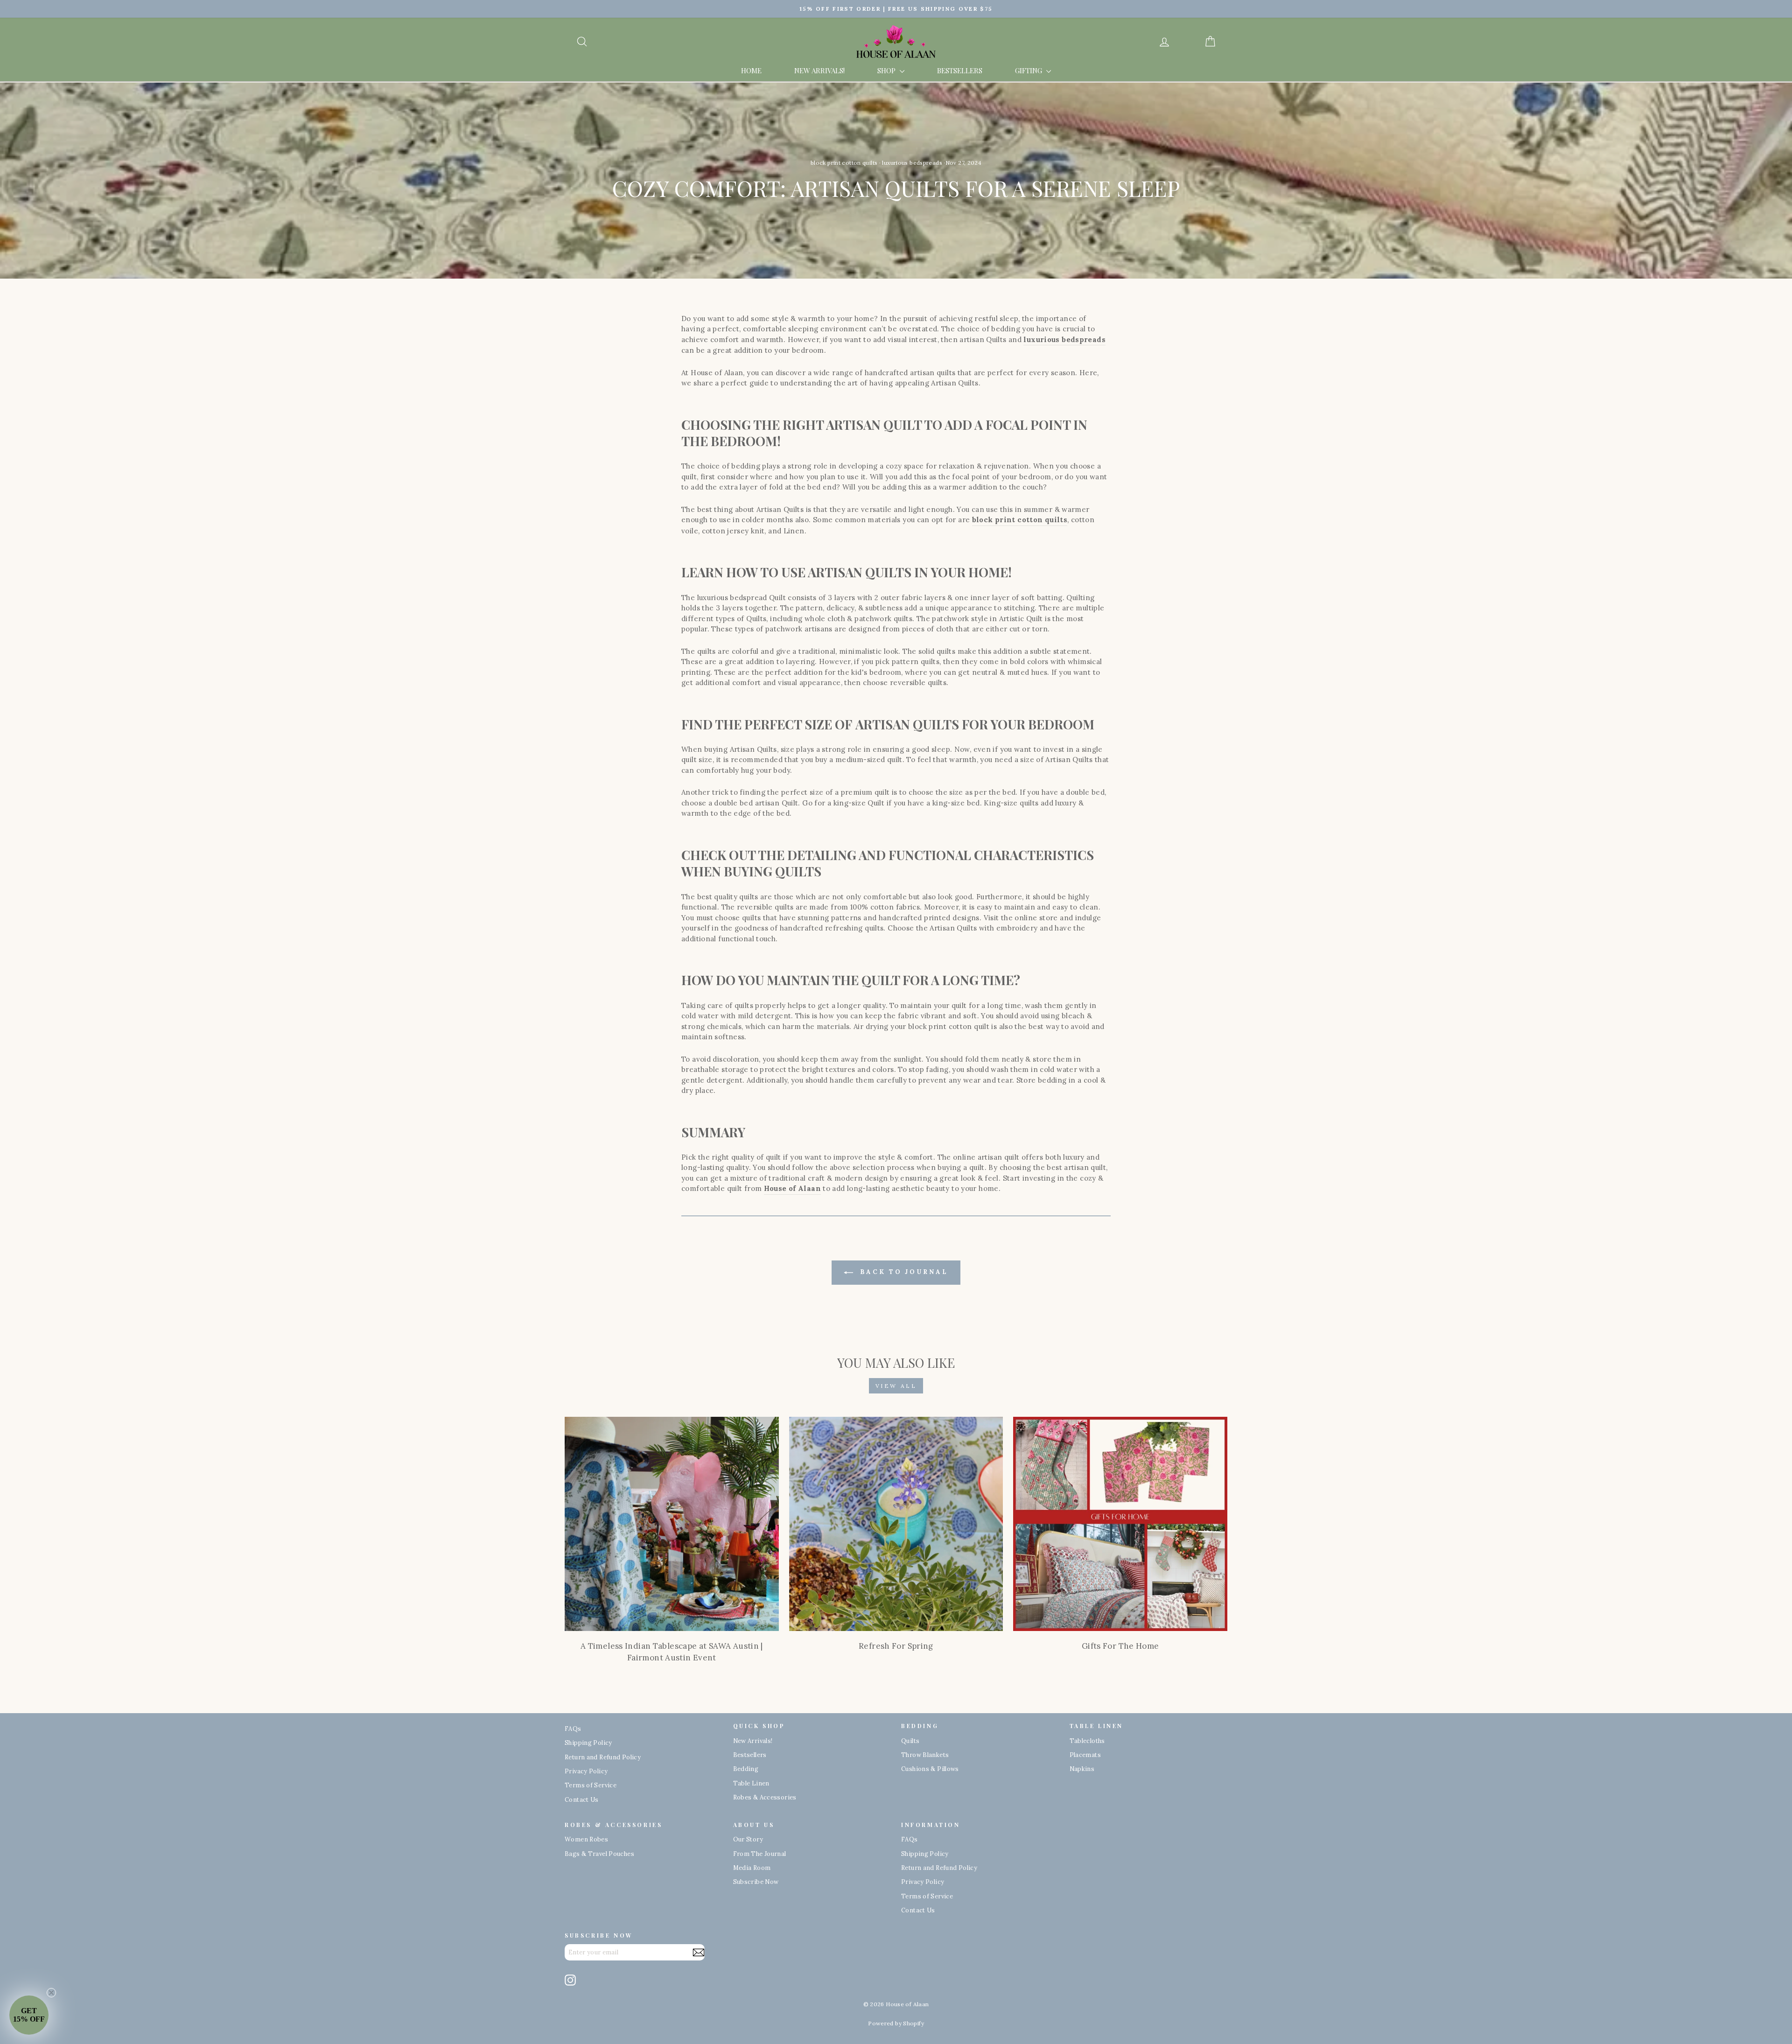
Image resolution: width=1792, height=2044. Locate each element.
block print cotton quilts (844, 163)
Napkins (1082, 1769)
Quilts (910, 1741)
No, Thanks (896, 1995)
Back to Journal (902, 1272)
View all (896, 1386)
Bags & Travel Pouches (599, 1854)
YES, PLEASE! (896, 1966)
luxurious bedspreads (912, 163)
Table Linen (751, 1783)
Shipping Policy (588, 1743)
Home (751, 70)
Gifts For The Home (1120, 1646)
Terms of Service (591, 1785)
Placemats (1085, 1755)
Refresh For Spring (896, 1646)
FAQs (573, 1729)
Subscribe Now (756, 1882)
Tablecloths (1087, 1741)
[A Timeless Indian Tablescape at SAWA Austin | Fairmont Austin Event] (672, 1524)
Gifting (1029, 70)
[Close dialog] (981, 1854)
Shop (887, 70)
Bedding (746, 1769)
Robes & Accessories (765, 1797)
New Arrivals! (819, 70)
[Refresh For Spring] (896, 1524)
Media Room (752, 1868)
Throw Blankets (925, 1755)
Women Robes (586, 1839)
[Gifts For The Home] (1120, 1524)
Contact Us (582, 1799)
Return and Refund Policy (603, 1757)
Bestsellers (960, 70)
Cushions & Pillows (930, 1769)
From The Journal (760, 1854)
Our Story (748, 1839)
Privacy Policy (586, 1771)
